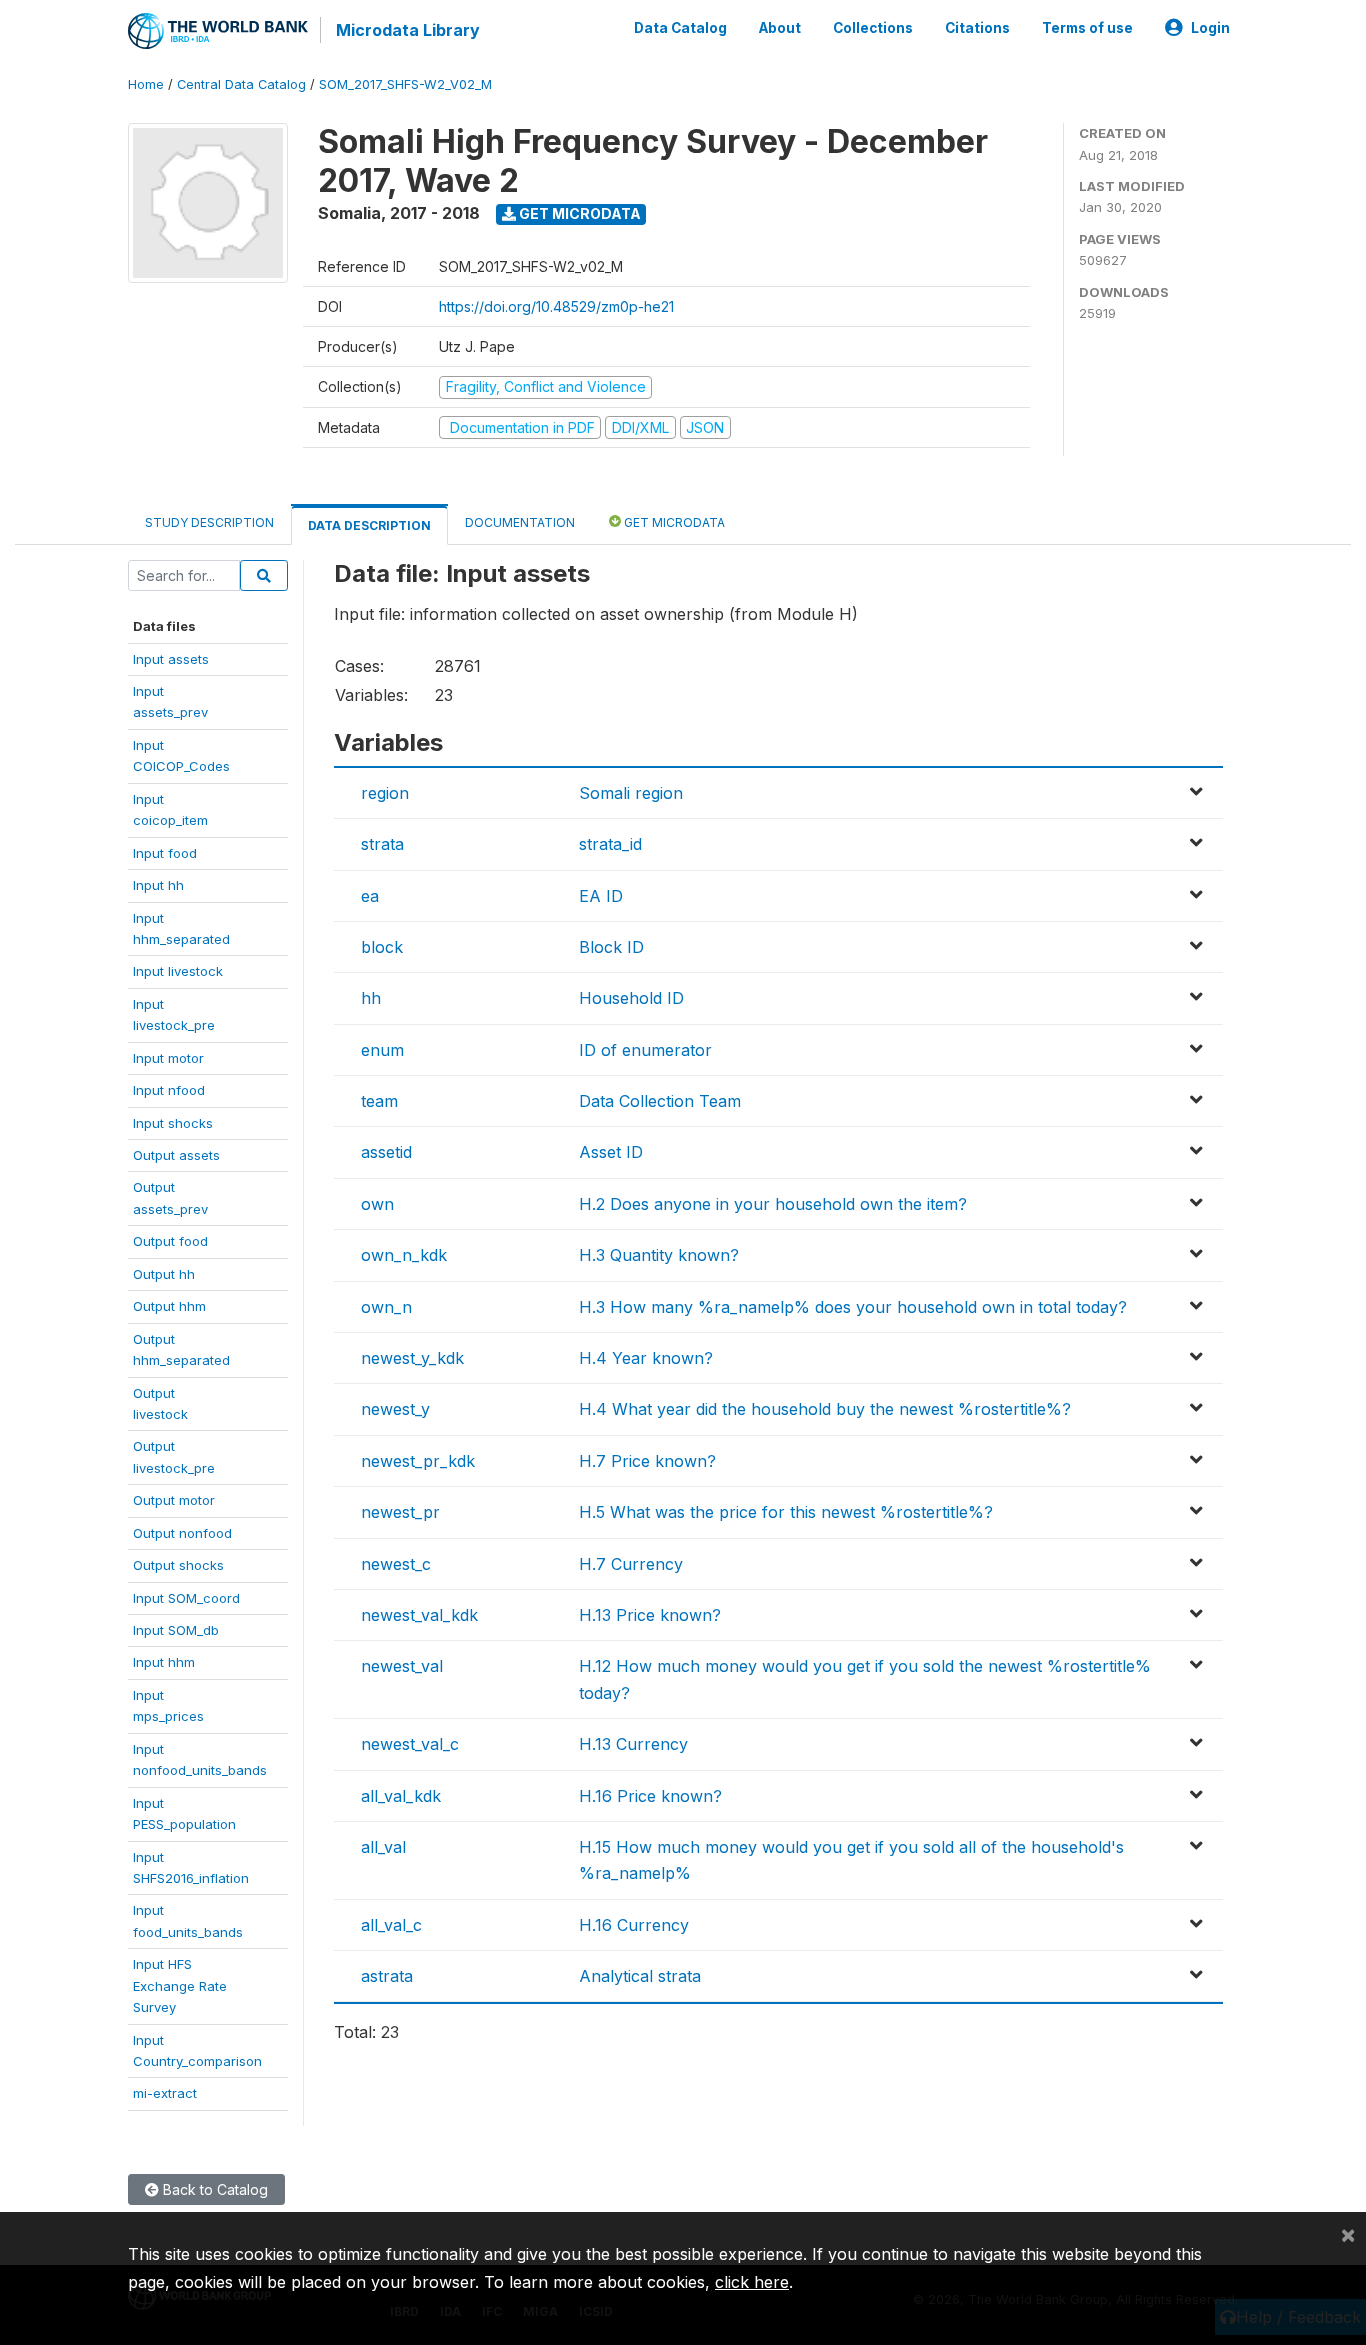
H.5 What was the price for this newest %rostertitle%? (786, 1512)
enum (382, 1050)
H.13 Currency (633, 1744)
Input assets (171, 659)
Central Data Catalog (241, 84)
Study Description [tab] (209, 522)
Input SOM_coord (186, 1598)
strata (382, 844)
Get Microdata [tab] (673, 522)
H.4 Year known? (646, 1358)
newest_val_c (410, 1744)
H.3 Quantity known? (659, 1255)
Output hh (164, 1274)
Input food (165, 853)
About (780, 28)
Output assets (176, 1155)
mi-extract (165, 2093)
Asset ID (611, 1152)
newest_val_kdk (419, 1615)
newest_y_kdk (412, 1358)
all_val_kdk (401, 1796)
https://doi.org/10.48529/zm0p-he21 (556, 306)
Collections (873, 28)
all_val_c (391, 1925)
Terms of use (1087, 28)
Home (146, 84)
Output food (170, 1241)
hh (371, 998)
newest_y (395, 1409)
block (382, 947)
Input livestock (178, 971)
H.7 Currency (631, 1564)
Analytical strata (640, 1976)
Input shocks (173, 1123)
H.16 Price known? (650, 1796)
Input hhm (164, 1662)
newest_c (396, 1564)
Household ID (631, 998)
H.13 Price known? (650, 1615)
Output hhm (169, 1306)
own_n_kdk (404, 1255)
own (377, 1204)
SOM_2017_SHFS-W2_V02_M (405, 84)
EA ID (601, 896)
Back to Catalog (213, 2189)
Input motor (168, 1058)
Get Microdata (578, 213)
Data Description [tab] (369, 525)
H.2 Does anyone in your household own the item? (773, 1204)
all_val (383, 1847)
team (379, 1101)
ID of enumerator (645, 1050)
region (385, 793)
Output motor (174, 1500)
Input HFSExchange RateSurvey (180, 1985)
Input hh (158, 885)
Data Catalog (680, 28)
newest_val (402, 1666)
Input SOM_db (176, 1630)
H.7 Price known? (647, 1461)
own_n (386, 1307)
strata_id (610, 844)
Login (1210, 28)
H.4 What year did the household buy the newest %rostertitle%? (825, 1409)
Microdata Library (408, 30)
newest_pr (400, 1512)
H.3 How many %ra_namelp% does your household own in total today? (853, 1307)
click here (752, 2282)
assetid (386, 1152)
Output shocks (178, 1565)
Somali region (631, 793)
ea (370, 896)
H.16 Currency (634, 1925)
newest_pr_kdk (418, 1461)
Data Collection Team (660, 1101)
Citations (977, 28)
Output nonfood (182, 1533)
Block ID (611, 947)
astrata (387, 1976)
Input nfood (169, 1090)
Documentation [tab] (520, 522)
